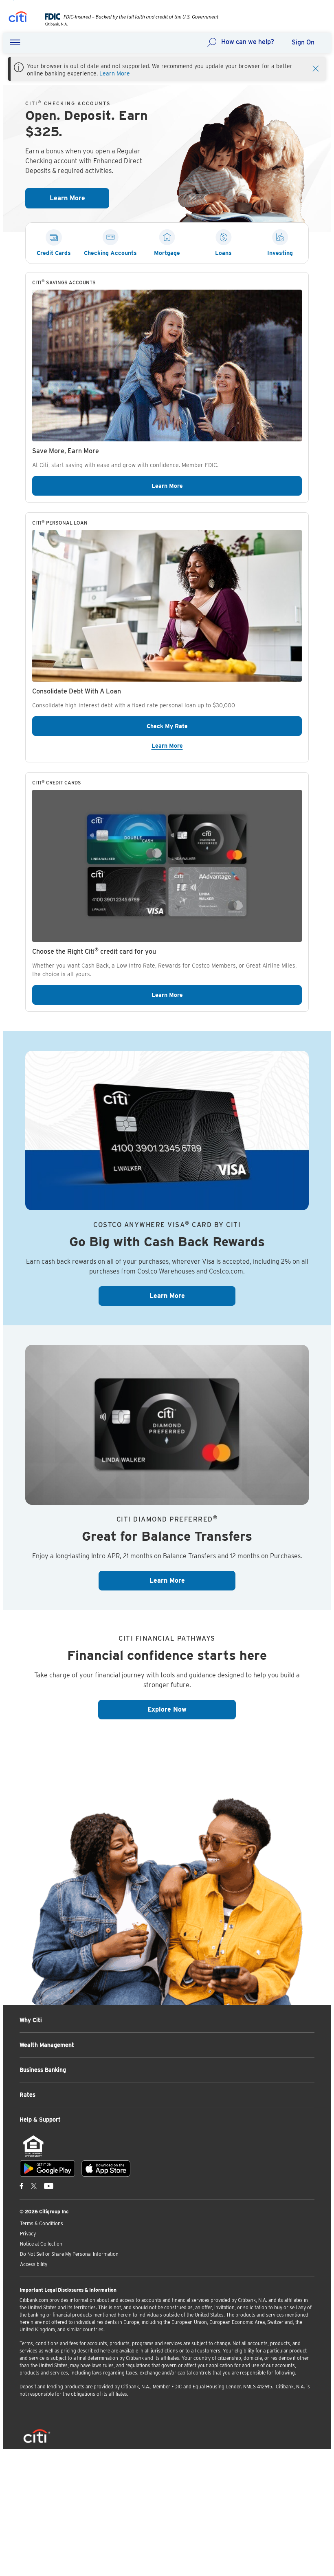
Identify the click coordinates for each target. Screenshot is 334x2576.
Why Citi (31, 2020)
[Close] (316, 68)
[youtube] (49, 2186)
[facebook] (22, 2186)
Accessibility (34, 2264)
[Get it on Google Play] (47, 2168)
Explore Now (192, 1709)
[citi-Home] (18, 18)
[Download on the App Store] (106, 2168)
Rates (27, 2095)
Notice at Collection (41, 2244)
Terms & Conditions (42, 2223)
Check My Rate (208, 726)
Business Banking (43, 2070)
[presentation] (126, 24)
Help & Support (40, 2120)
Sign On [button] (303, 42)
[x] (34, 2186)
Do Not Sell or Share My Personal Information (69, 2254)
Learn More (115, 73)
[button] (15, 43)
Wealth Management (47, 2045)
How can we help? (248, 42)
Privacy (28, 2234)
